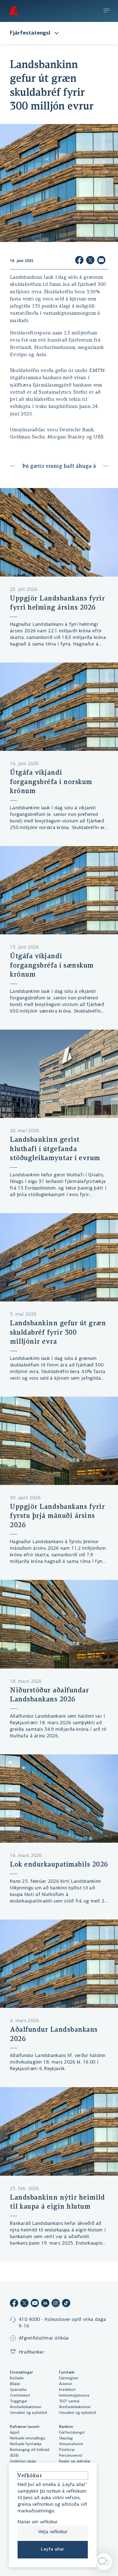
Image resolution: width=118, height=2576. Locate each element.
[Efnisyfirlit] (106, 11)
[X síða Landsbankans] (24, 2304)
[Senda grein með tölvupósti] (101, 261)
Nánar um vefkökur (38, 2522)
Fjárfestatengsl (30, 33)
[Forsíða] (13, 11)
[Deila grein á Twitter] (90, 261)
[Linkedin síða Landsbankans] (45, 2304)
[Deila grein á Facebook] (79, 261)
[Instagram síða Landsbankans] (56, 2304)
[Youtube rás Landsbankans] (35, 2304)
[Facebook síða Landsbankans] (14, 2304)
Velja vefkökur (53, 2532)
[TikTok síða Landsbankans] (66, 2304)
